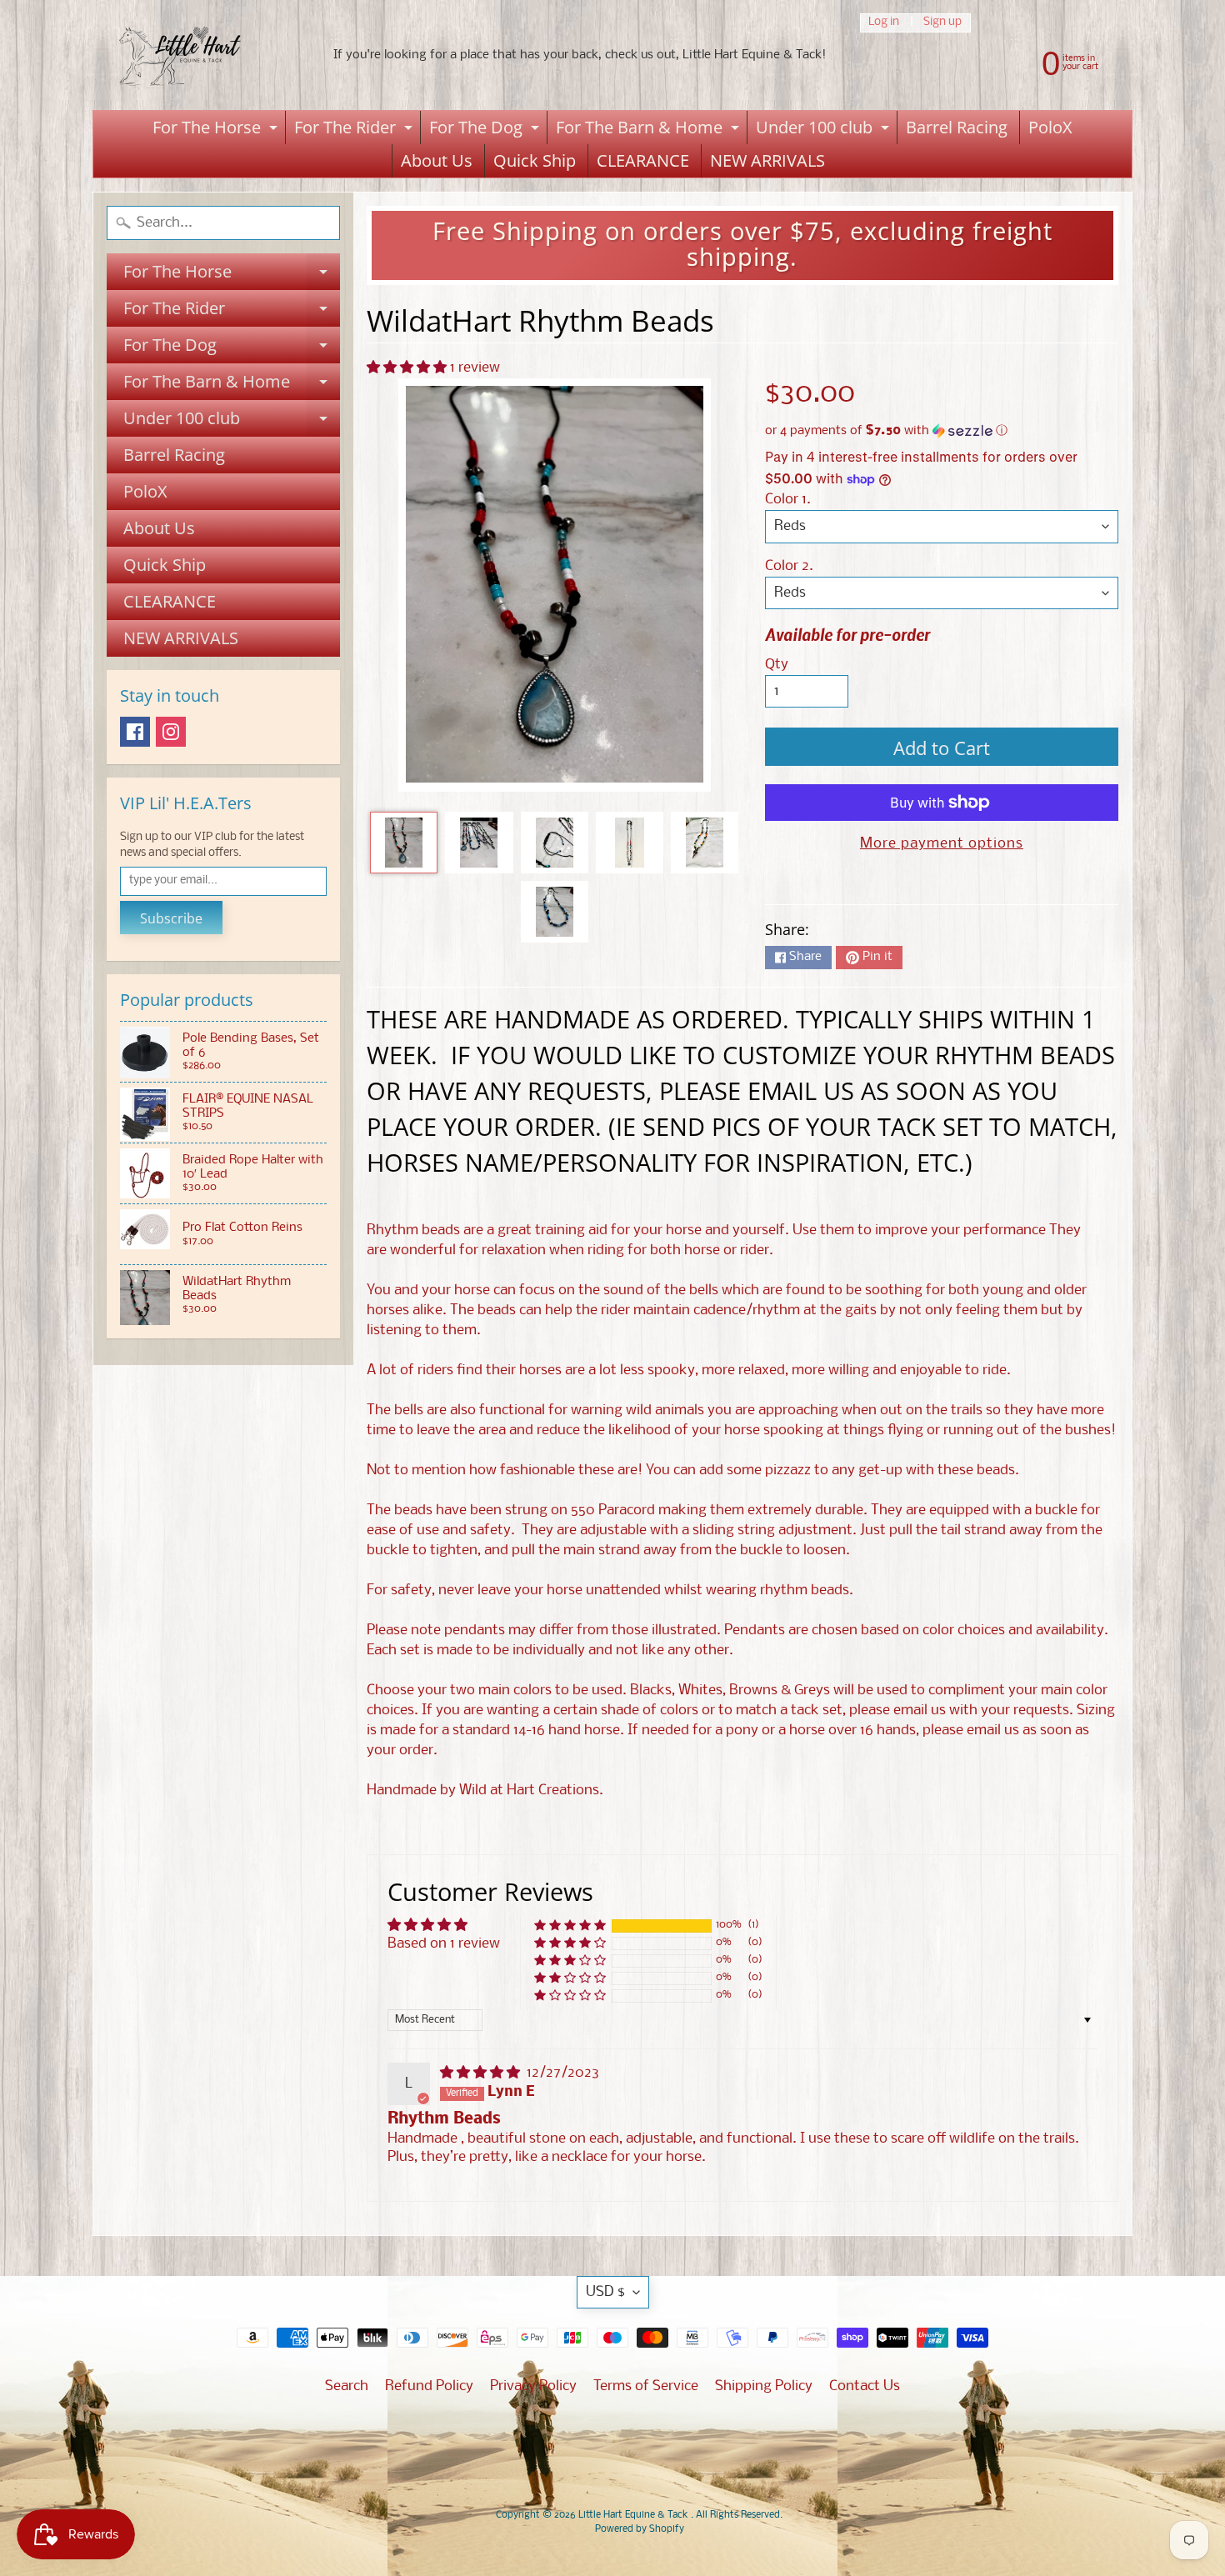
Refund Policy (429, 2386)
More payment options (942, 844)
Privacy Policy (533, 2386)
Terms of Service (646, 2386)
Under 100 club (825, 130)
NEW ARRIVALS (767, 160)
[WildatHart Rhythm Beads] (404, 843)
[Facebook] (135, 732)
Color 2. (789, 566)
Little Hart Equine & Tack (635, 2515)
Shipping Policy (764, 2386)
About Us (437, 160)
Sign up (942, 23)
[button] (408, 368)
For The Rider (355, 130)
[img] (482, 2073)
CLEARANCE (643, 160)
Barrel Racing (957, 127)
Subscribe (171, 918)
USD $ (605, 2292)
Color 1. (788, 500)
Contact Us (865, 2386)
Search (347, 2386)
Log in (884, 23)
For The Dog (486, 130)
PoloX (1050, 127)
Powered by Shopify (640, 2529)
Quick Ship (535, 160)
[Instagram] (171, 732)
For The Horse (217, 130)
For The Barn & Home (650, 130)
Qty (777, 665)
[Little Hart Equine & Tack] (197, 55)
